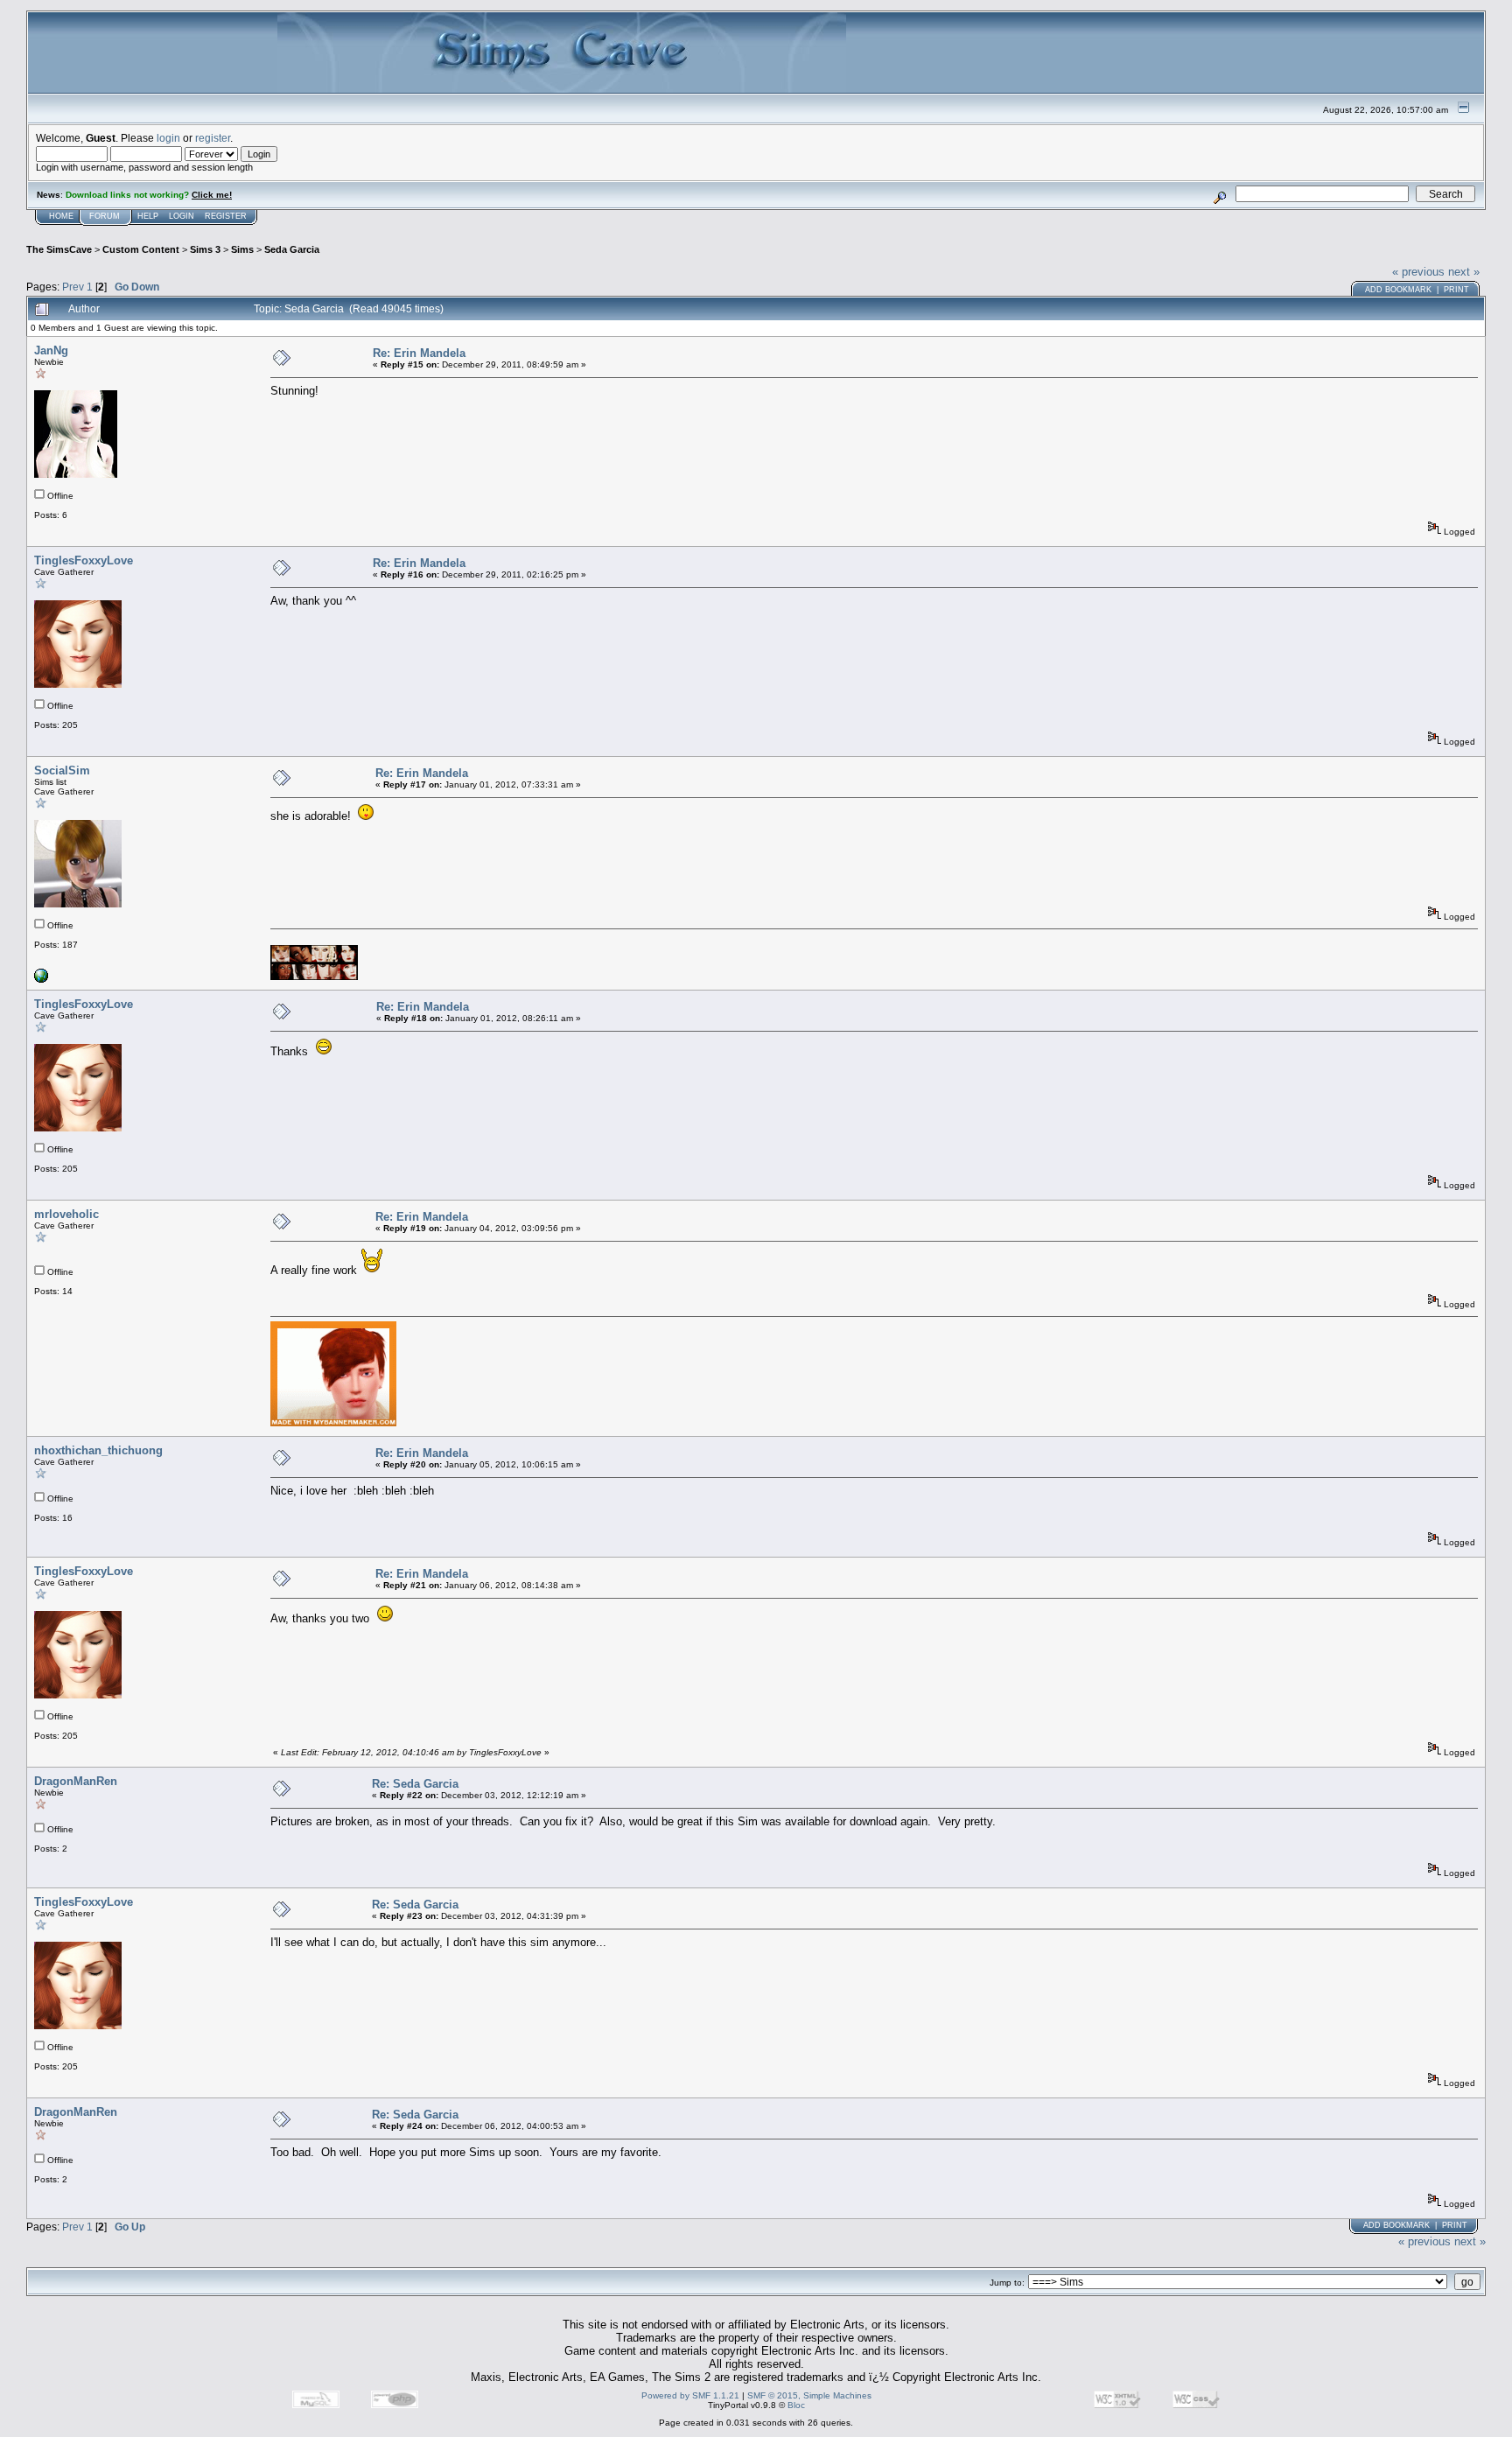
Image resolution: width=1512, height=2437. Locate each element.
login (168, 138)
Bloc (796, 2405)
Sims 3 (205, 249)
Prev (73, 287)
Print (1456, 290)
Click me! (212, 195)
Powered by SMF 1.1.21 (690, 2395)
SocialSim (62, 770)
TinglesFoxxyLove (84, 560)
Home (61, 216)
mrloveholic (66, 1214)
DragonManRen (76, 1781)
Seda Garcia (292, 249)
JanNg (51, 350)
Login (182, 216)
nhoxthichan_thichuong (98, 1450)
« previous (1418, 272)
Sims (242, 249)
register (213, 138)
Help (148, 216)
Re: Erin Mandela (419, 353)
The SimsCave (59, 249)
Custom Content (141, 249)
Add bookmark (1398, 290)
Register (226, 216)
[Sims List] (41, 980)
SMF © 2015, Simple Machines (809, 2395)
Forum (105, 216)
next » (1464, 272)
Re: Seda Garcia (415, 1784)
